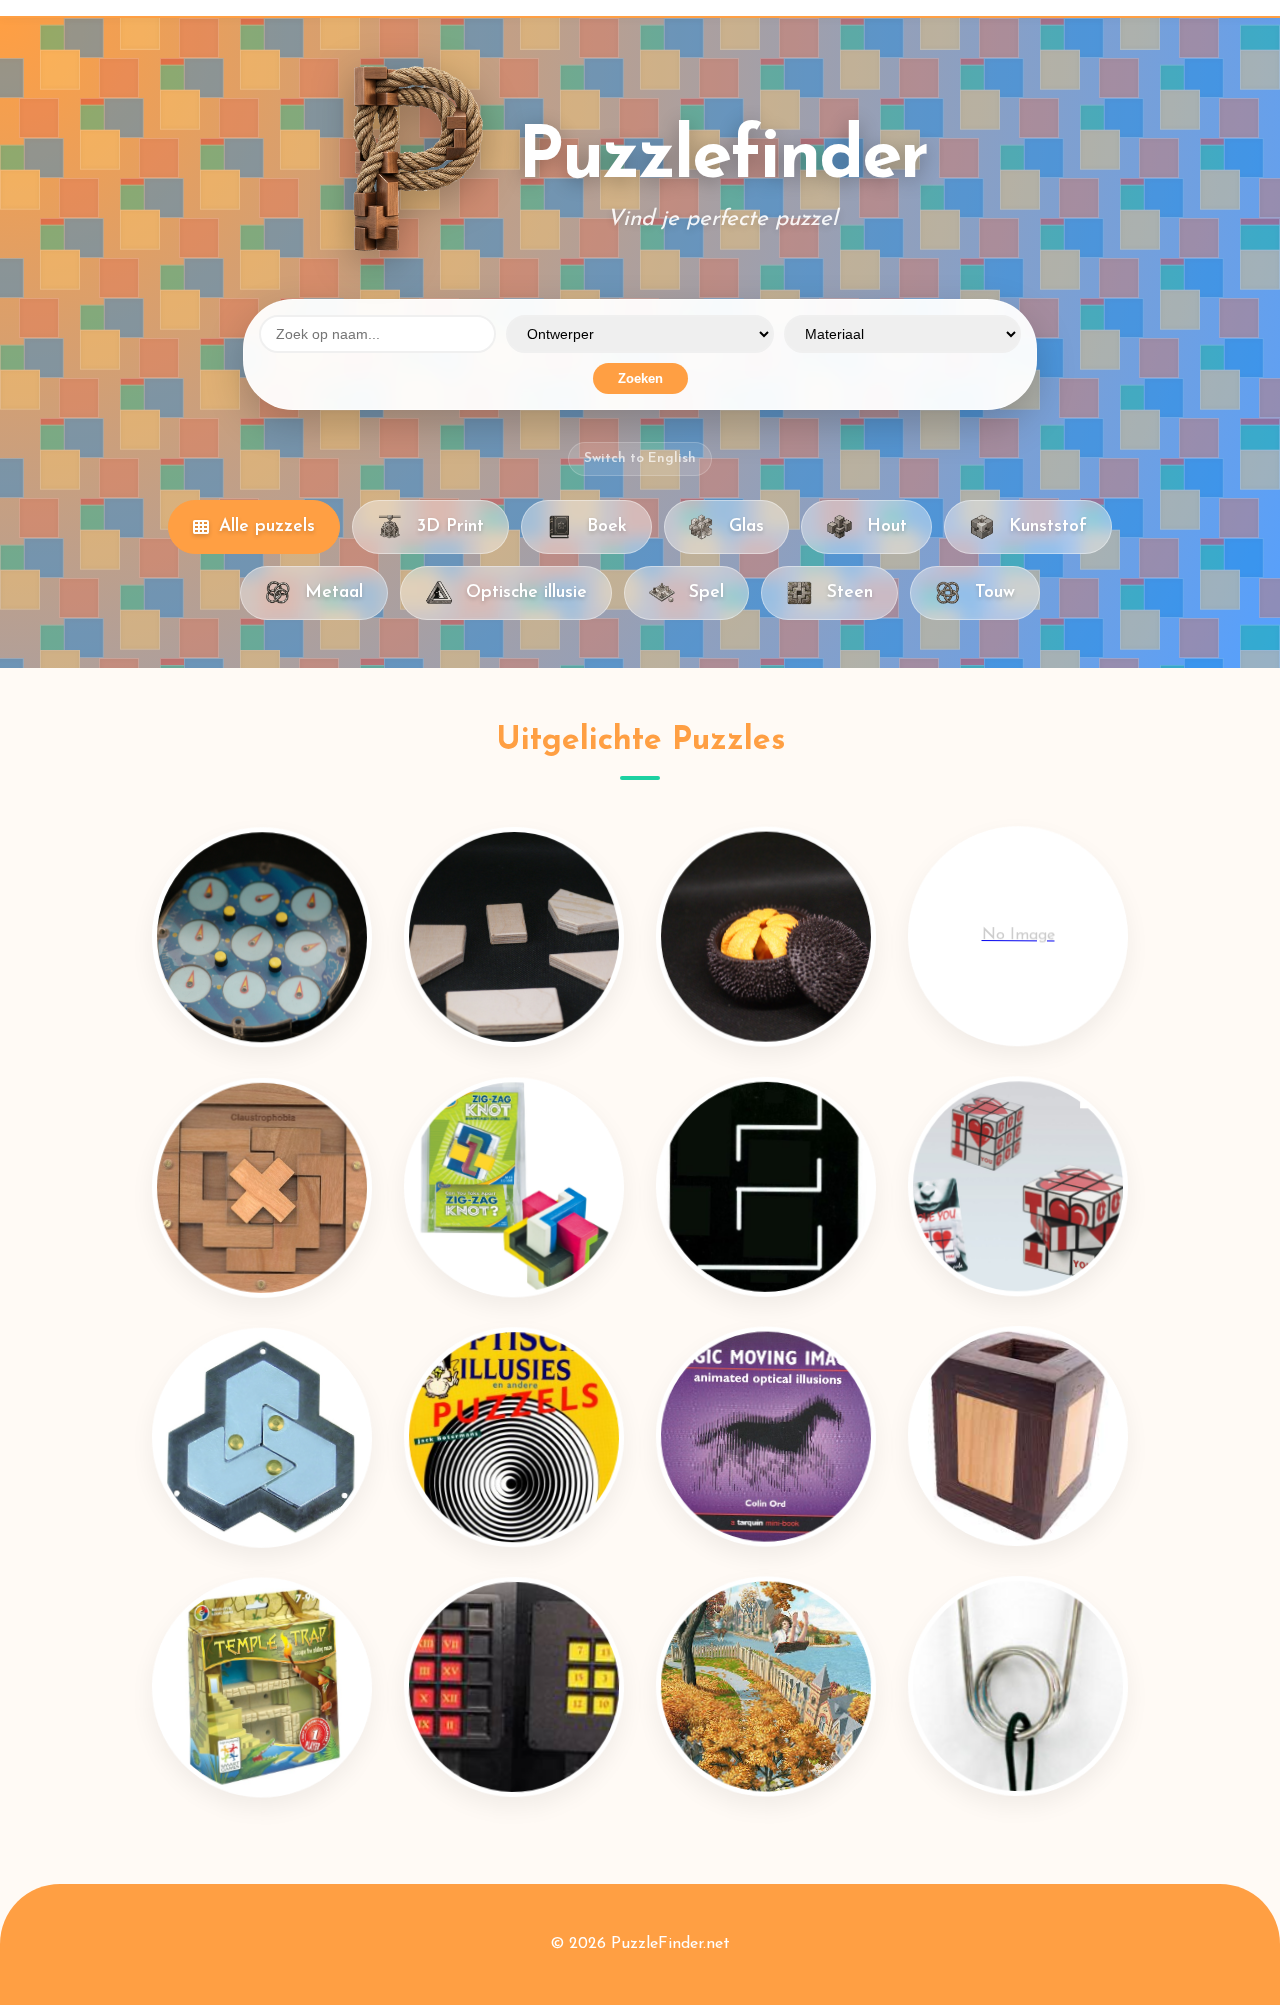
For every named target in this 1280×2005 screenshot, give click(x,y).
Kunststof (1048, 526)
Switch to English (640, 458)
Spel (706, 592)
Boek (607, 526)
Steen (850, 592)
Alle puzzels (267, 526)
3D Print (450, 526)
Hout (887, 526)
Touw (995, 592)
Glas (746, 526)
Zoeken (640, 378)
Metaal (334, 592)
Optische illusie (526, 592)
